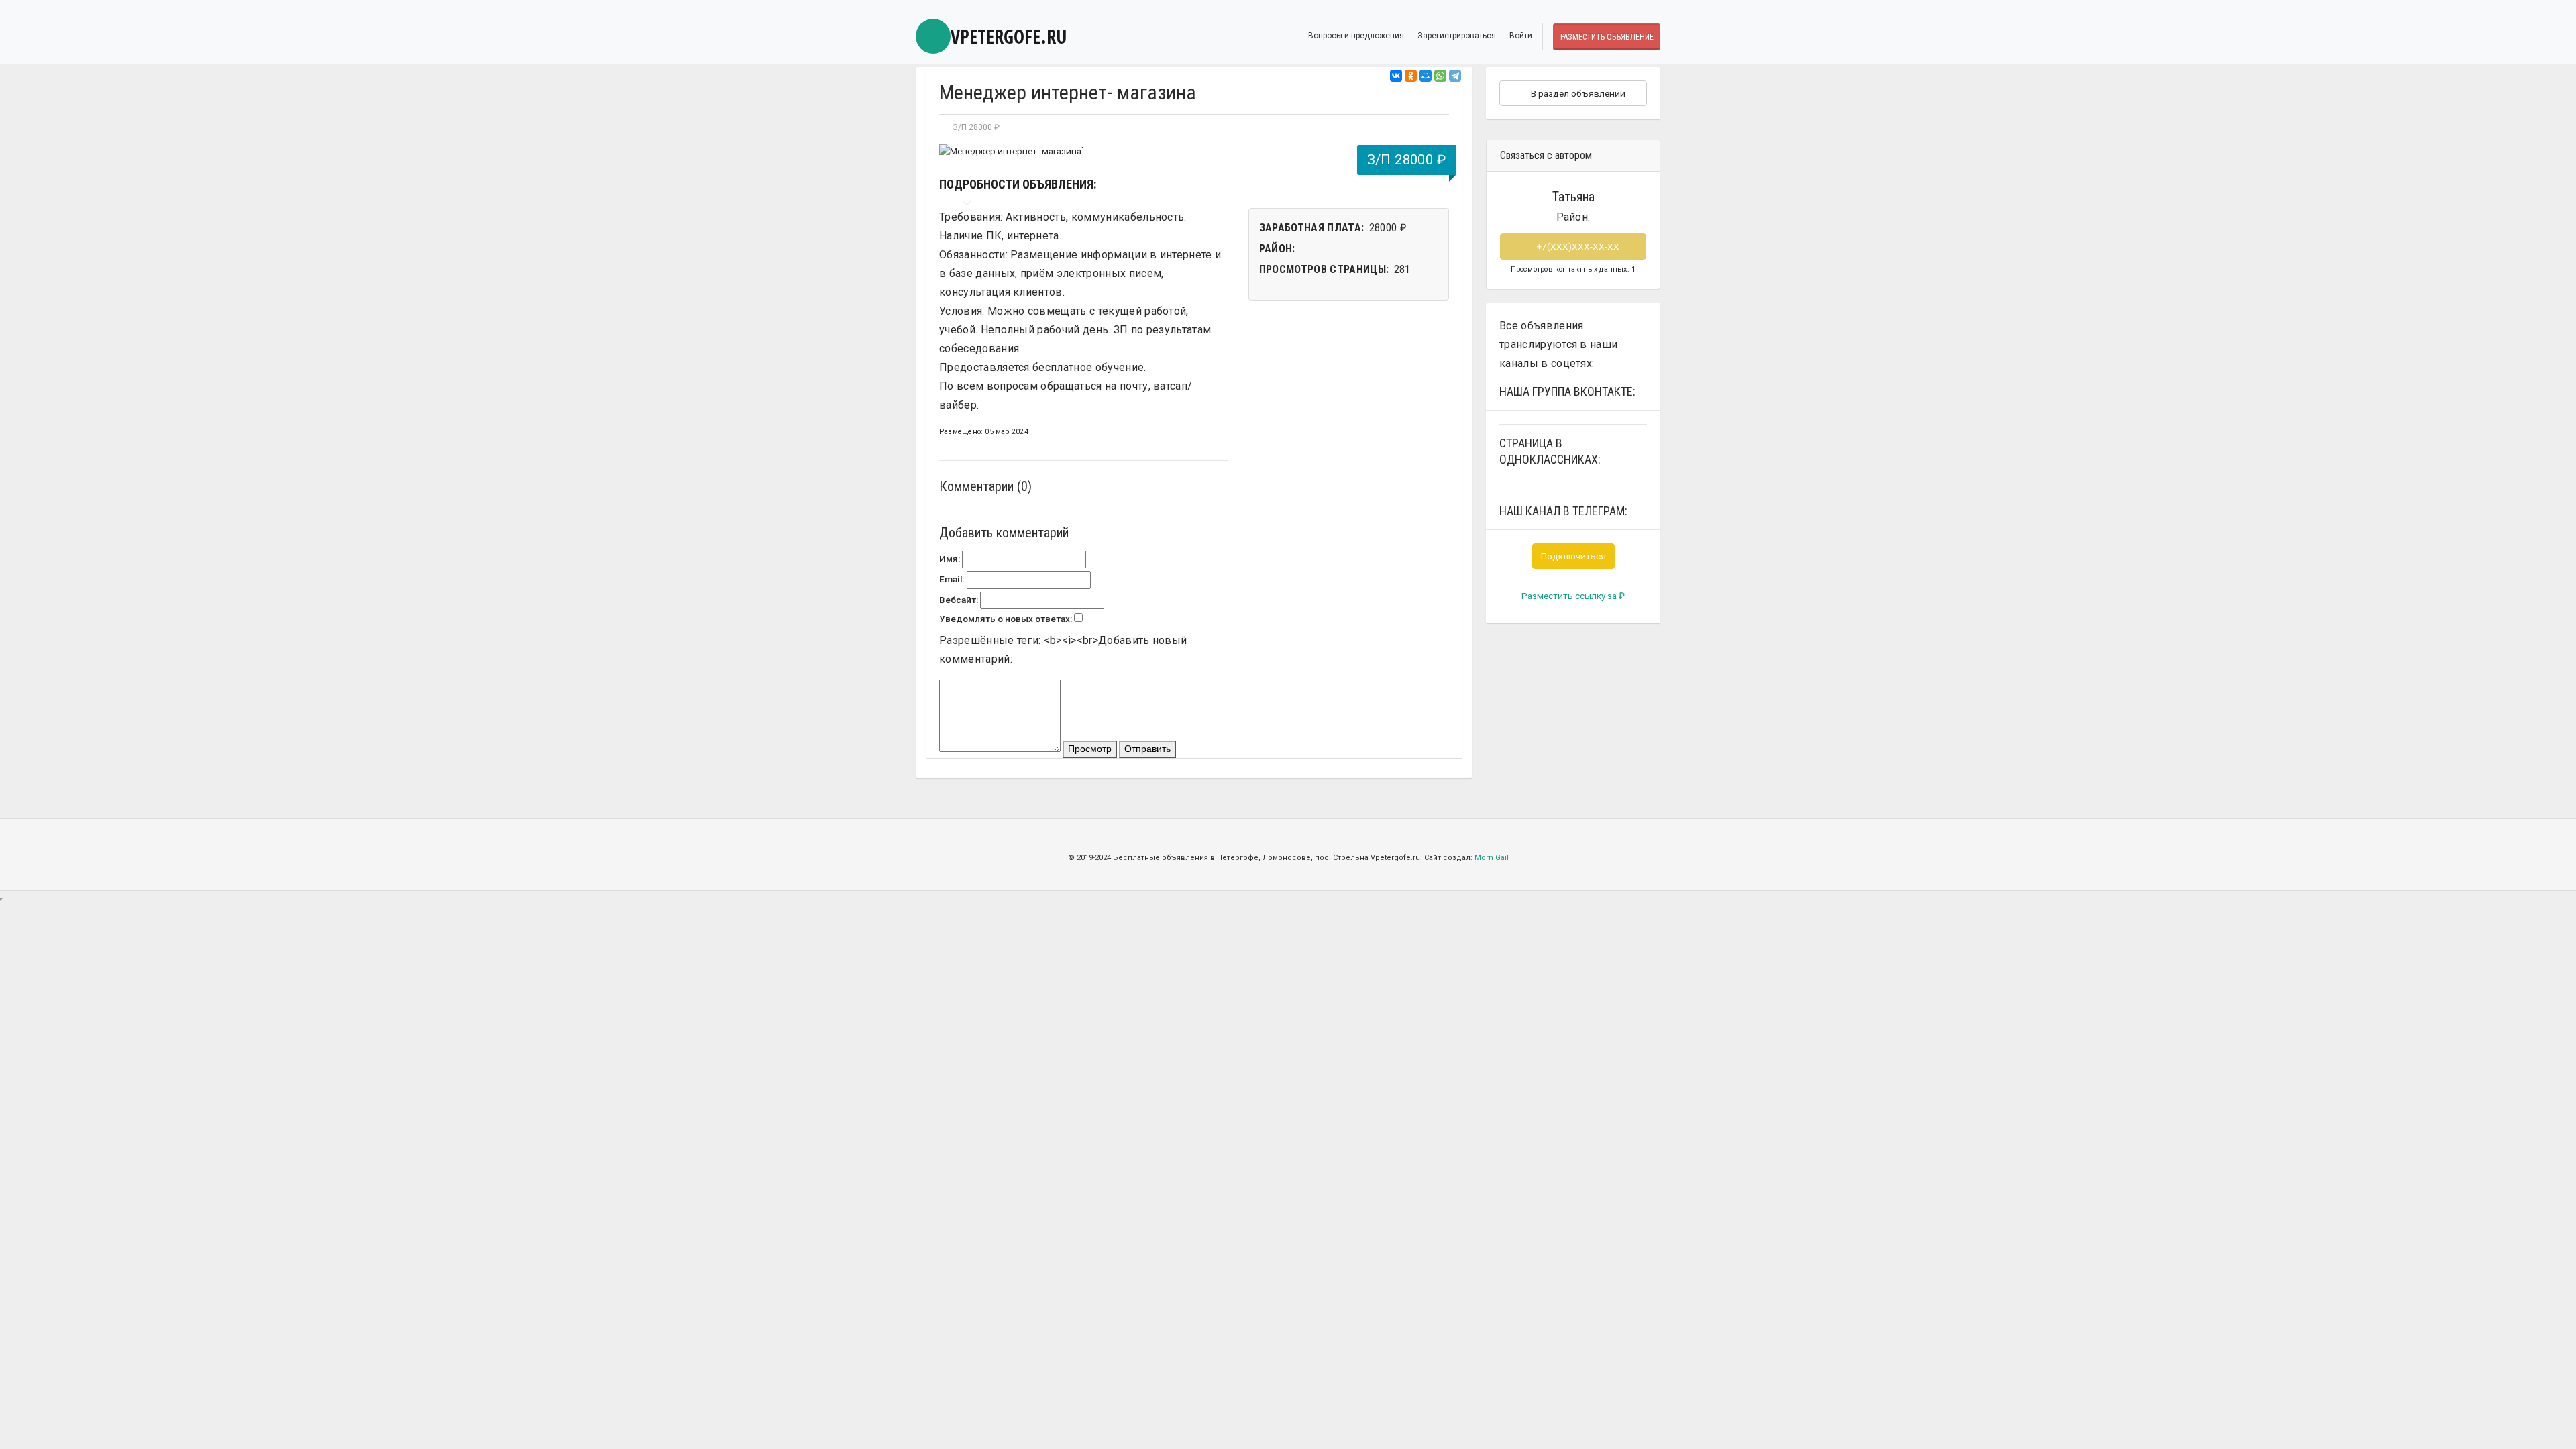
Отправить (1147, 749)
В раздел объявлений (1577, 93)
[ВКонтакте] (1396, 76)
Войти (1521, 36)
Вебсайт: (959, 600)
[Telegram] (1455, 76)
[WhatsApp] (1440, 76)
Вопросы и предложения (1356, 36)
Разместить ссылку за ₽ (1573, 596)
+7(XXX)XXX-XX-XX (1577, 246)
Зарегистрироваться (1457, 36)
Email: (952, 579)
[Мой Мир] (1426, 76)
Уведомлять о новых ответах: (1006, 619)
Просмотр (1090, 749)
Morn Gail (1492, 858)
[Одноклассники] (1411, 76)
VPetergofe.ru (1009, 36)
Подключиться (1573, 556)
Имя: (950, 559)
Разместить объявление (1607, 37)
